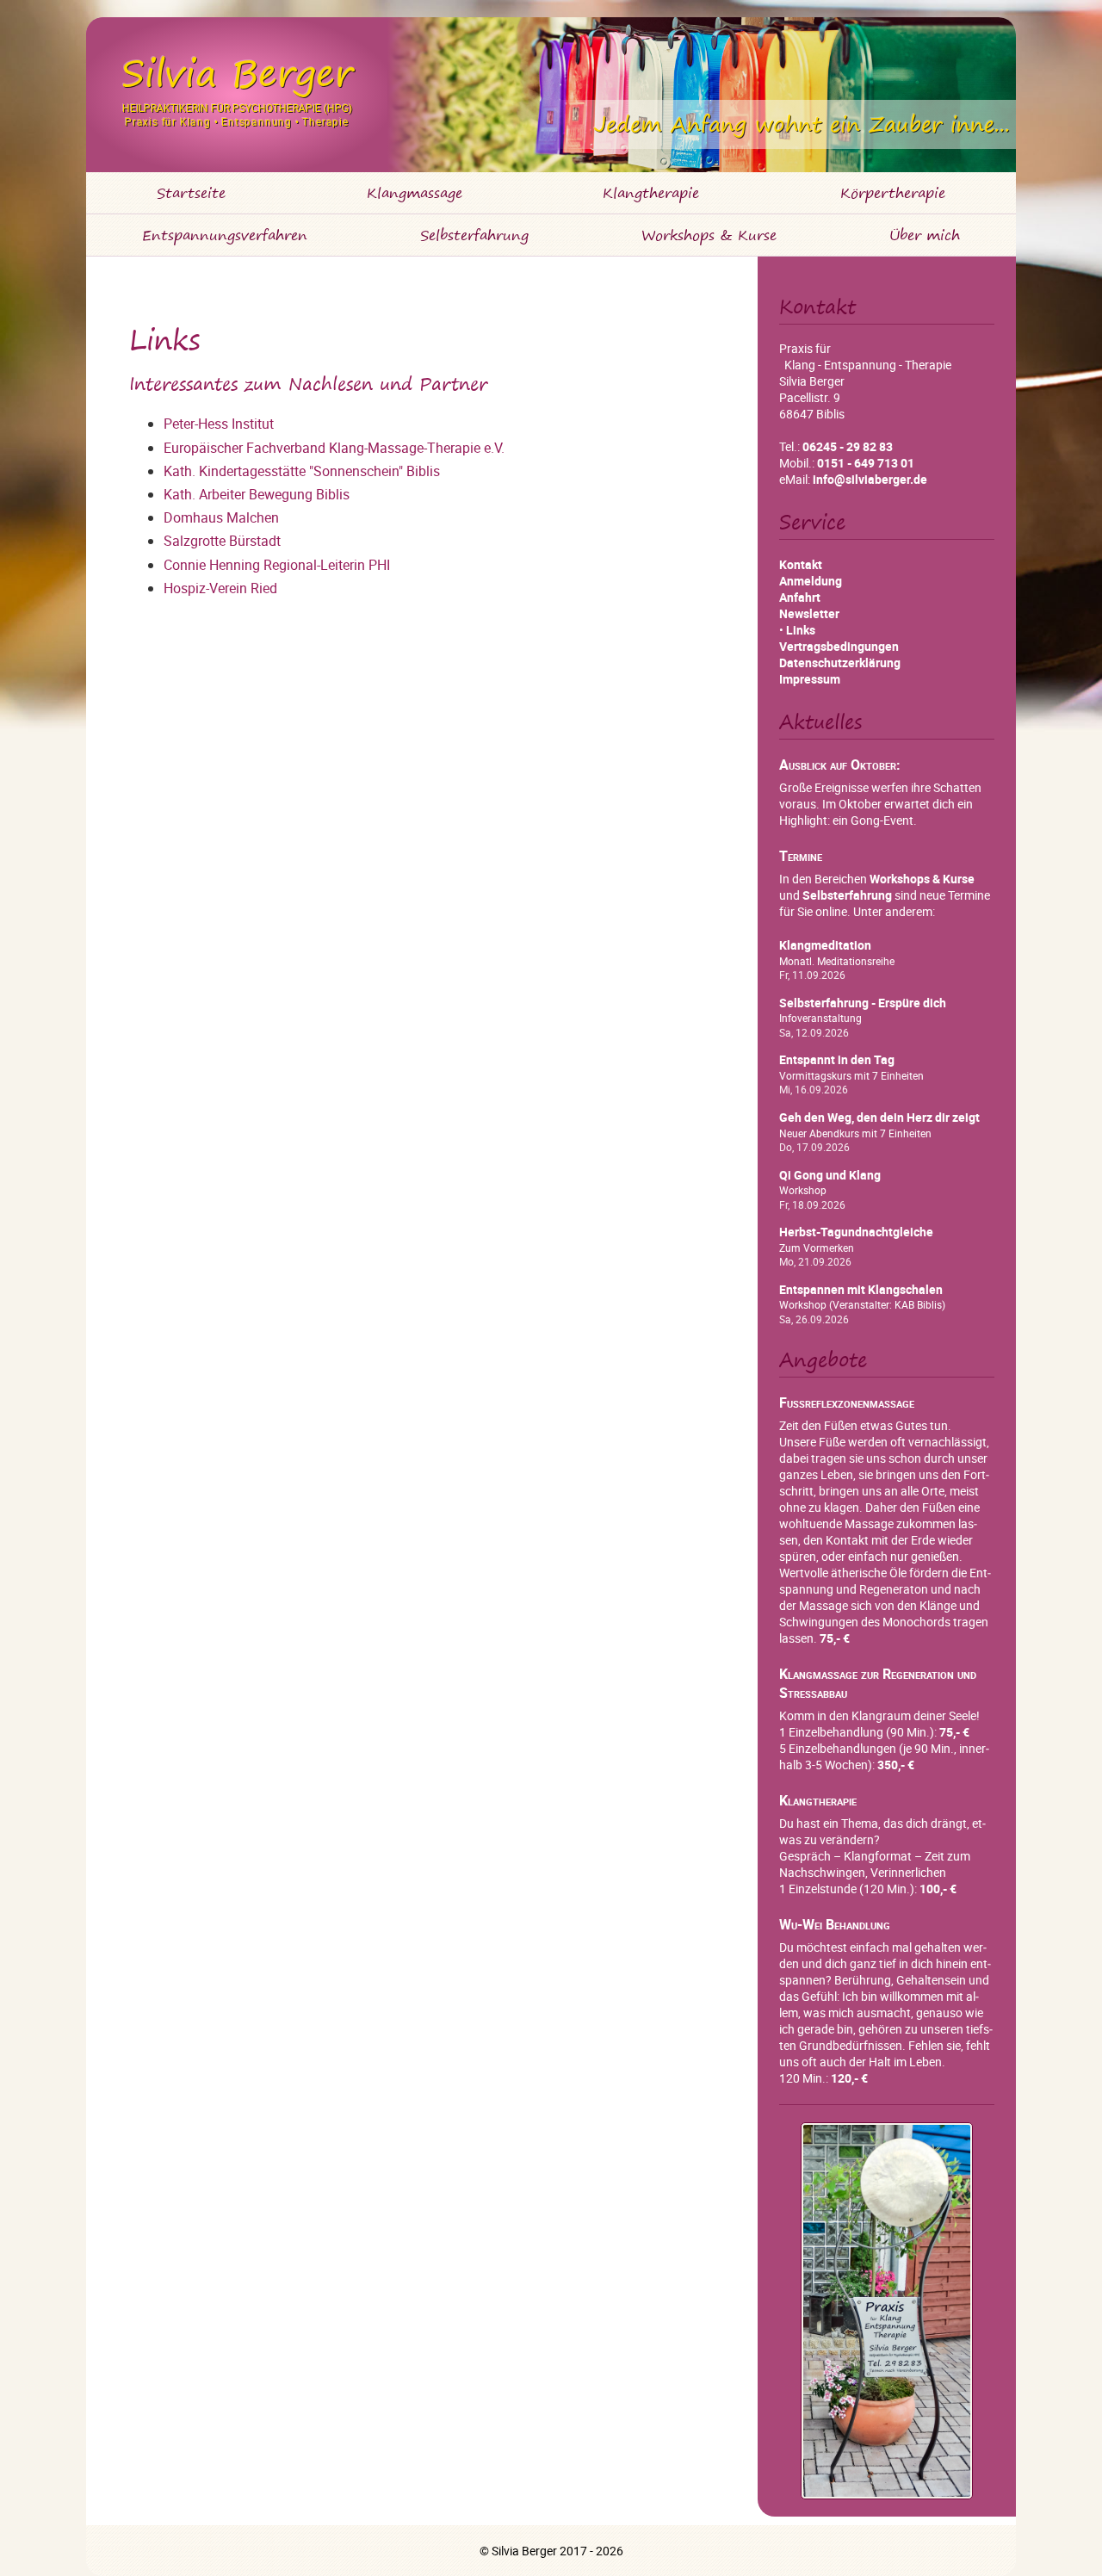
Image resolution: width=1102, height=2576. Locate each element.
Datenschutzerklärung (840, 663)
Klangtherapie (651, 193)
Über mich (925, 235)
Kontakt (801, 564)
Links (801, 630)
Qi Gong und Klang (830, 1175)
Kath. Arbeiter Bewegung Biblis (257, 494)
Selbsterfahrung (474, 235)
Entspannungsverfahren (225, 235)
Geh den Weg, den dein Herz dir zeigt (879, 1118)
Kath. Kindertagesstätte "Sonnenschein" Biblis (302, 471)
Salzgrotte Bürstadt (222, 541)
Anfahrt (800, 597)
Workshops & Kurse (709, 235)
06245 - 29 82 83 (848, 446)
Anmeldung (811, 581)
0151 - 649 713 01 (866, 463)
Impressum (810, 679)
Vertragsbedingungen (839, 646)
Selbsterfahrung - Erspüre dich (863, 1003)
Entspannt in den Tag (837, 1060)
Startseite (191, 193)
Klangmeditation (825, 945)
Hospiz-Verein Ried (220, 588)
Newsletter (809, 613)
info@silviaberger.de (870, 479)
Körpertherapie (893, 193)
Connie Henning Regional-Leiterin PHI (277, 565)
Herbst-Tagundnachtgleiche (856, 1232)
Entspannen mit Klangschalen (861, 1290)
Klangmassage (415, 193)
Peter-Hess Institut (219, 424)
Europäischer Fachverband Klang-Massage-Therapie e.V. (334, 448)
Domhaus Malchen (221, 517)
